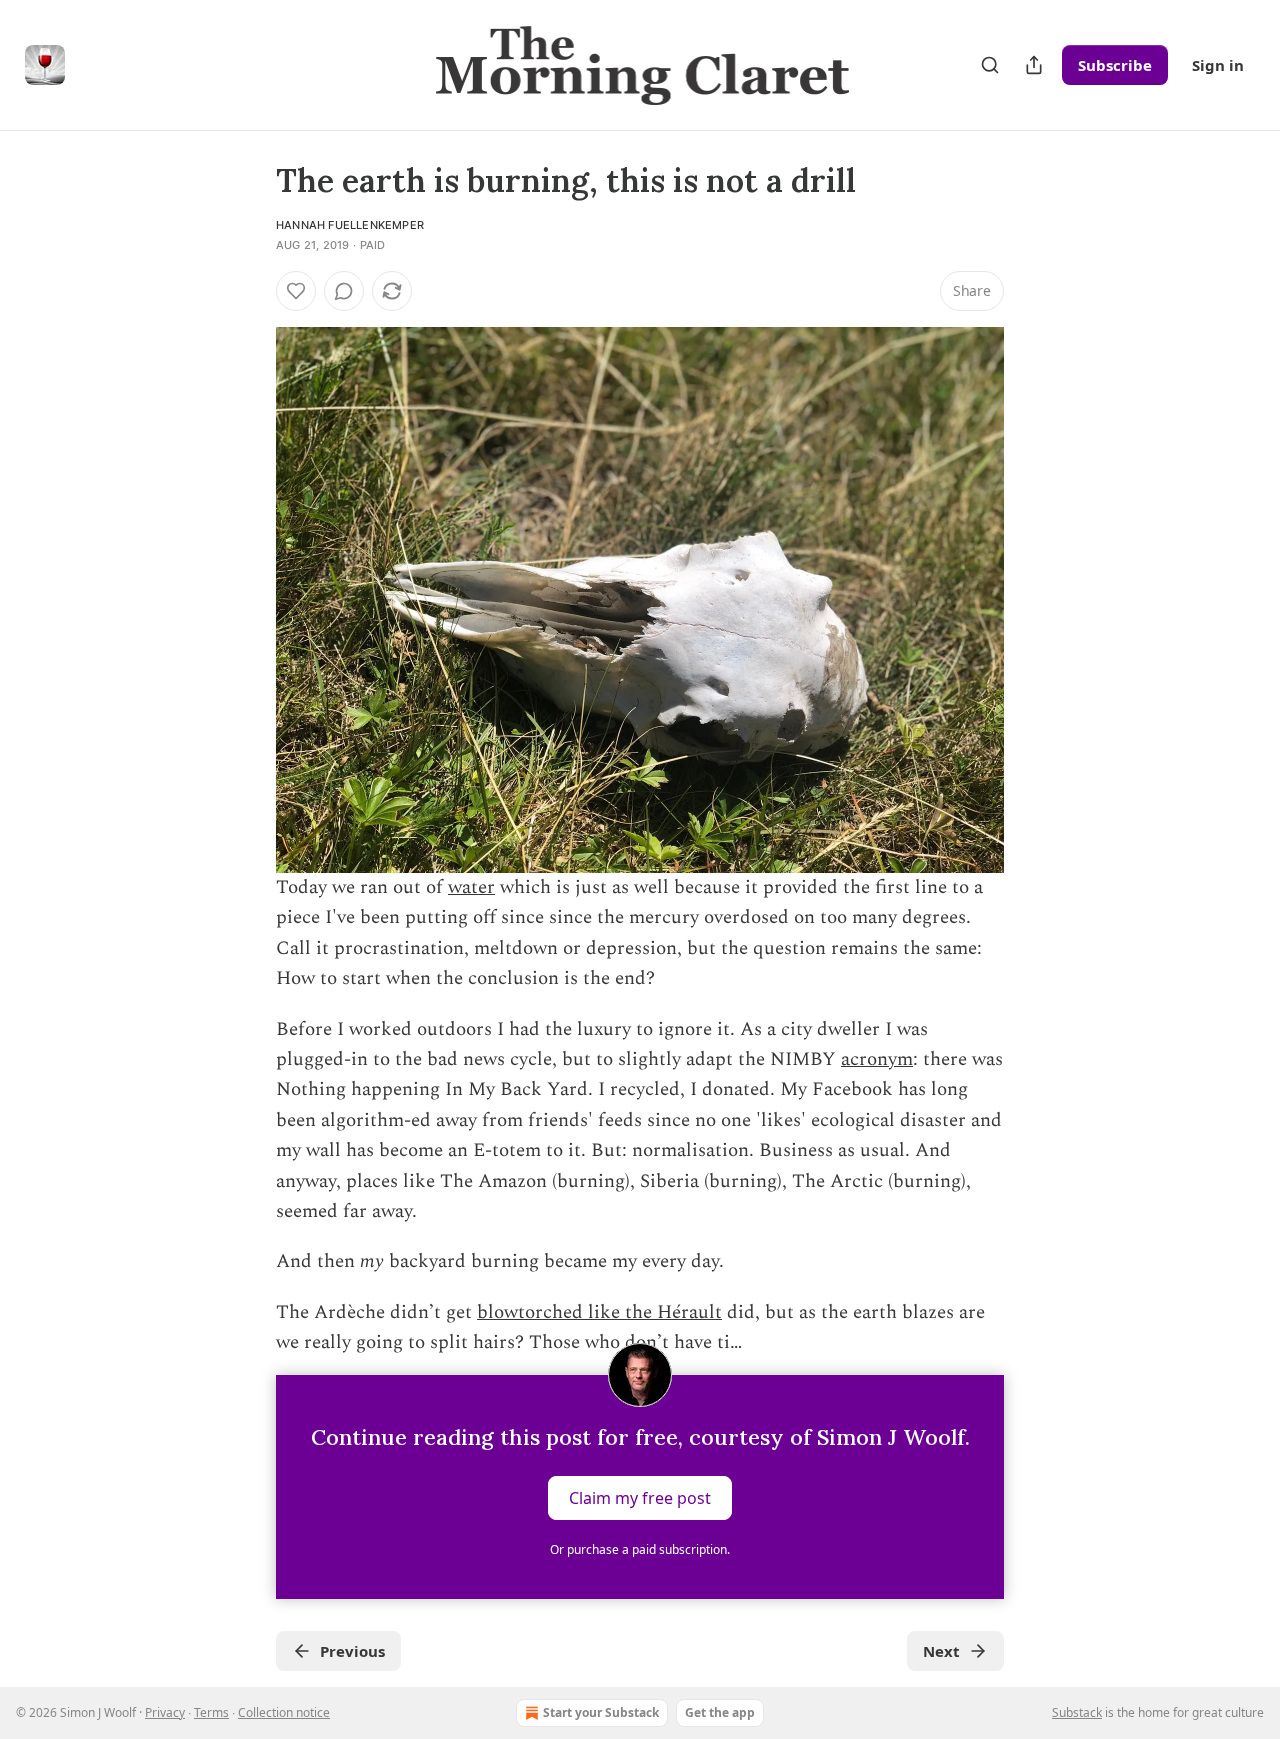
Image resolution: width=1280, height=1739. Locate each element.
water (471, 887)
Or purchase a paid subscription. (640, 1549)
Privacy (165, 1712)
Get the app (720, 1712)
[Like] (296, 291)
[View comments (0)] (344, 291)
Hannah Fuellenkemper (350, 225)
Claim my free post (640, 1497)
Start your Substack (601, 1712)
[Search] (990, 65)
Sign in (1218, 65)
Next (941, 1651)
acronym (877, 1059)
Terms (211, 1712)
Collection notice (284, 1712)
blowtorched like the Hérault (599, 1312)
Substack (1077, 1712)
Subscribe (1115, 65)
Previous (352, 1651)
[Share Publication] (1034, 65)
